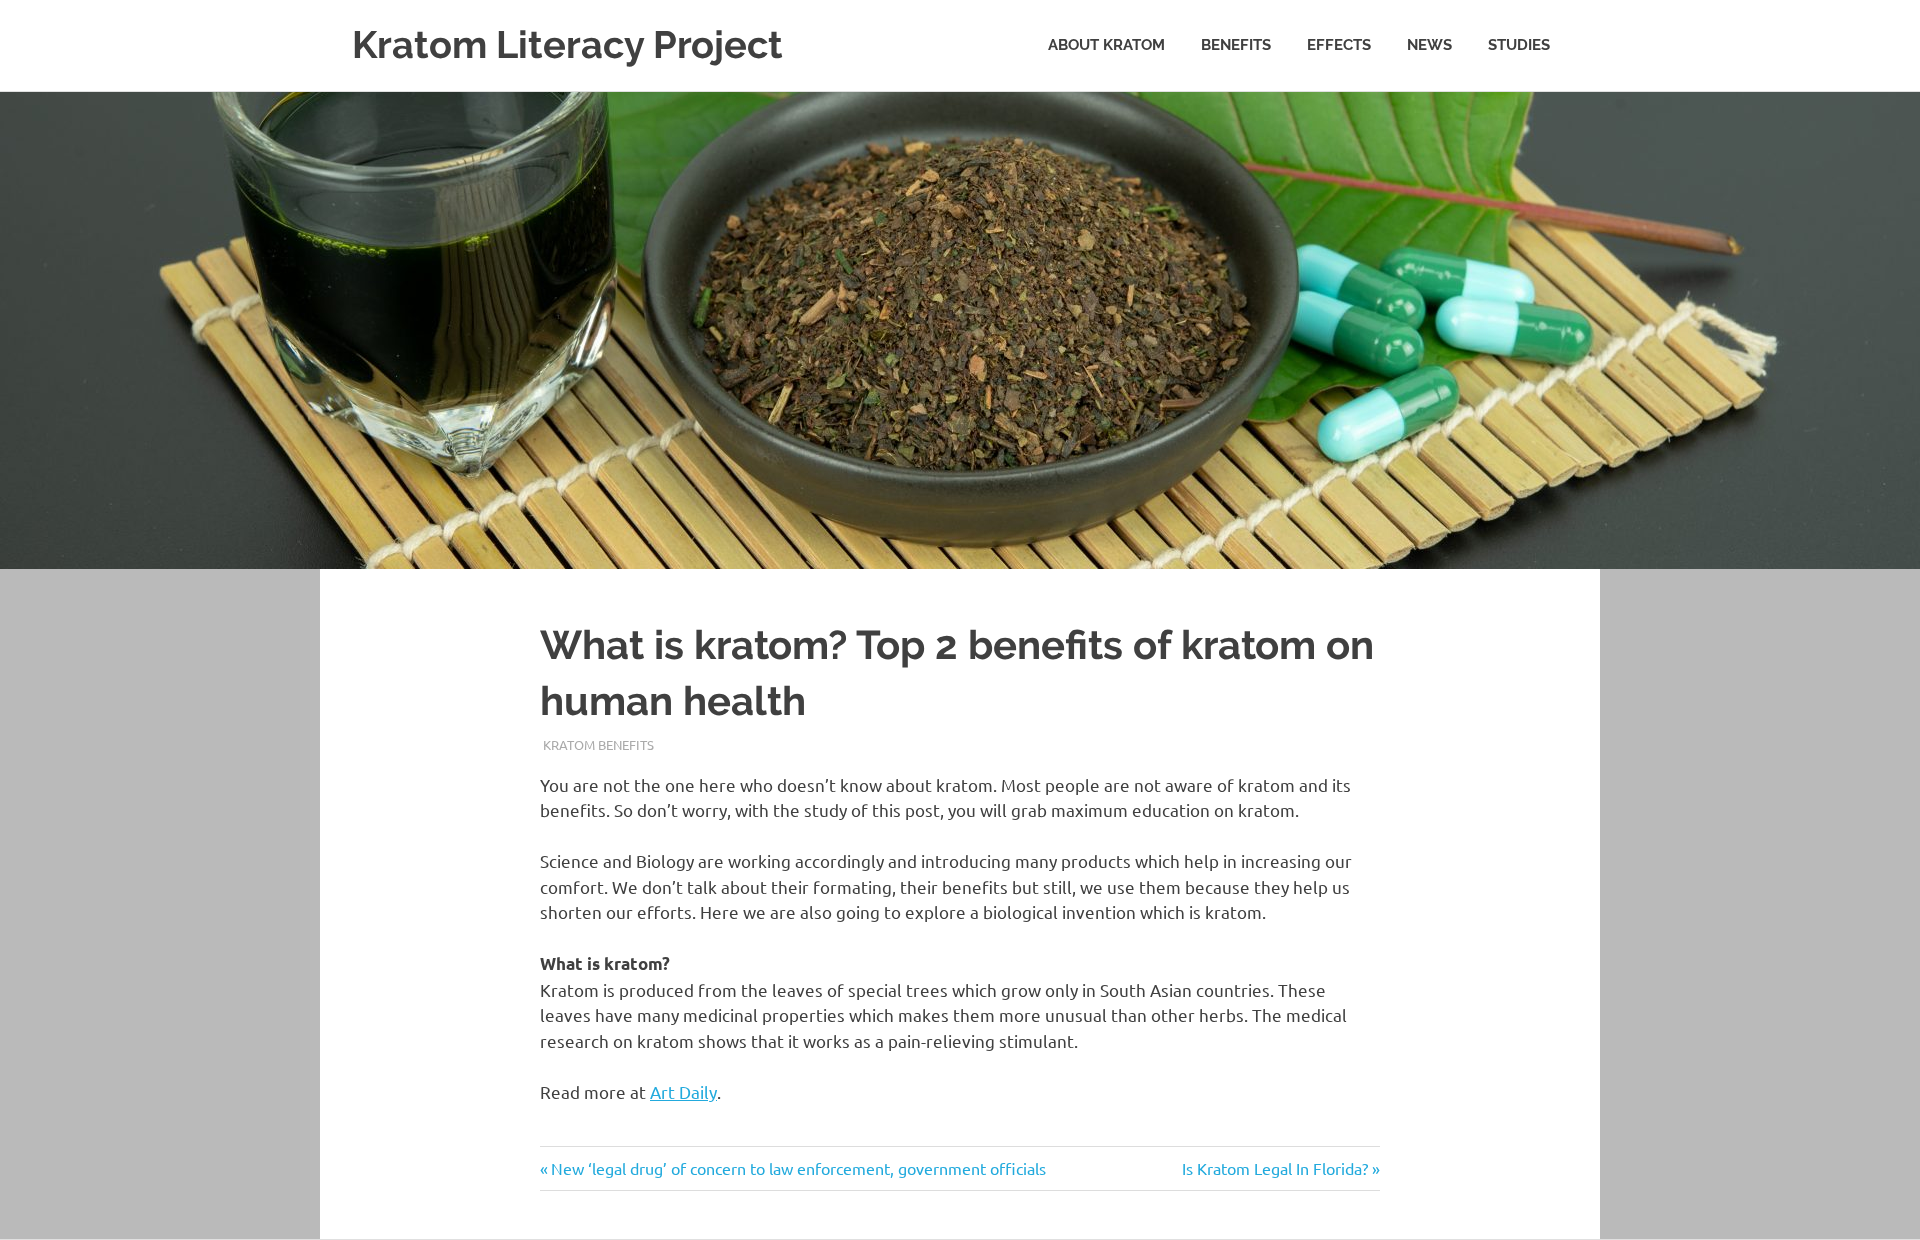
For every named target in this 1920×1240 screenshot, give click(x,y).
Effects (1339, 45)
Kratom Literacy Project (567, 44)
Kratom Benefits (598, 744)
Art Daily (683, 1091)
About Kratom (1106, 45)
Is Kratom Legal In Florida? (1275, 1168)
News (1429, 45)
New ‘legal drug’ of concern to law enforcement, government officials (798, 1168)
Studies (1519, 45)
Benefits (1236, 45)
